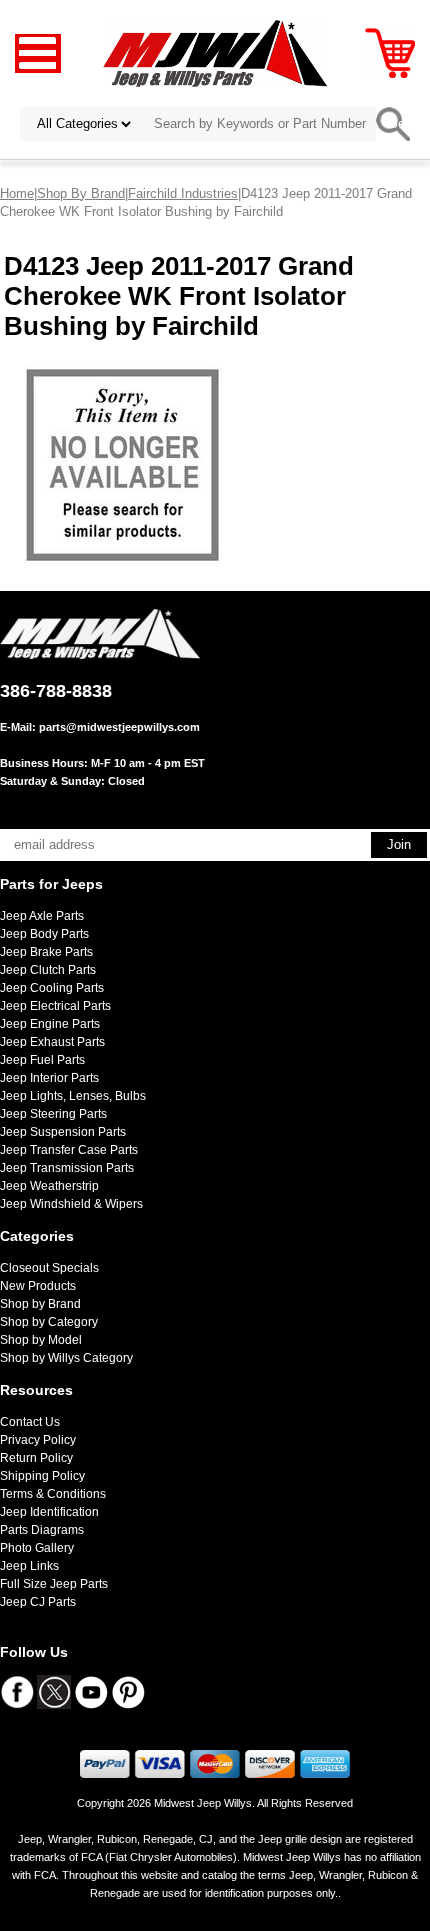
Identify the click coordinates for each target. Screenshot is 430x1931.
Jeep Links (29, 1566)
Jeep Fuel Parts (42, 1060)
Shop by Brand (40, 1304)
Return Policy (36, 1458)
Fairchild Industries (183, 193)
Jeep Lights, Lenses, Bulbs (73, 1096)
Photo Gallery (37, 1548)
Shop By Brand (81, 193)
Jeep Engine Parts (50, 1024)
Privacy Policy (38, 1440)
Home (17, 193)
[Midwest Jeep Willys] (215, 52)
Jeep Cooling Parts (52, 988)
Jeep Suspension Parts (63, 1132)
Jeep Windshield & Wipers (71, 1204)
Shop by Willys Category (66, 1358)
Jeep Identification (49, 1512)
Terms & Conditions (53, 1494)
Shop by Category (49, 1322)
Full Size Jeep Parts (54, 1584)
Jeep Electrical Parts (55, 1006)
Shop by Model (41, 1340)
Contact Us (30, 1422)
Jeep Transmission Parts (67, 1168)
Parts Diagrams (42, 1530)
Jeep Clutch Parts (48, 970)
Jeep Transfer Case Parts (69, 1150)
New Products (38, 1286)
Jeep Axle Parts (42, 916)
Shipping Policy (42, 1476)
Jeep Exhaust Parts (52, 1042)
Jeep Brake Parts (46, 952)
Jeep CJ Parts (38, 1602)
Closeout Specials (49, 1268)
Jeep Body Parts (44, 934)
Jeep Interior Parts (49, 1078)
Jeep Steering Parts (53, 1114)
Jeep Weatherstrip (49, 1186)
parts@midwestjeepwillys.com (119, 727)
